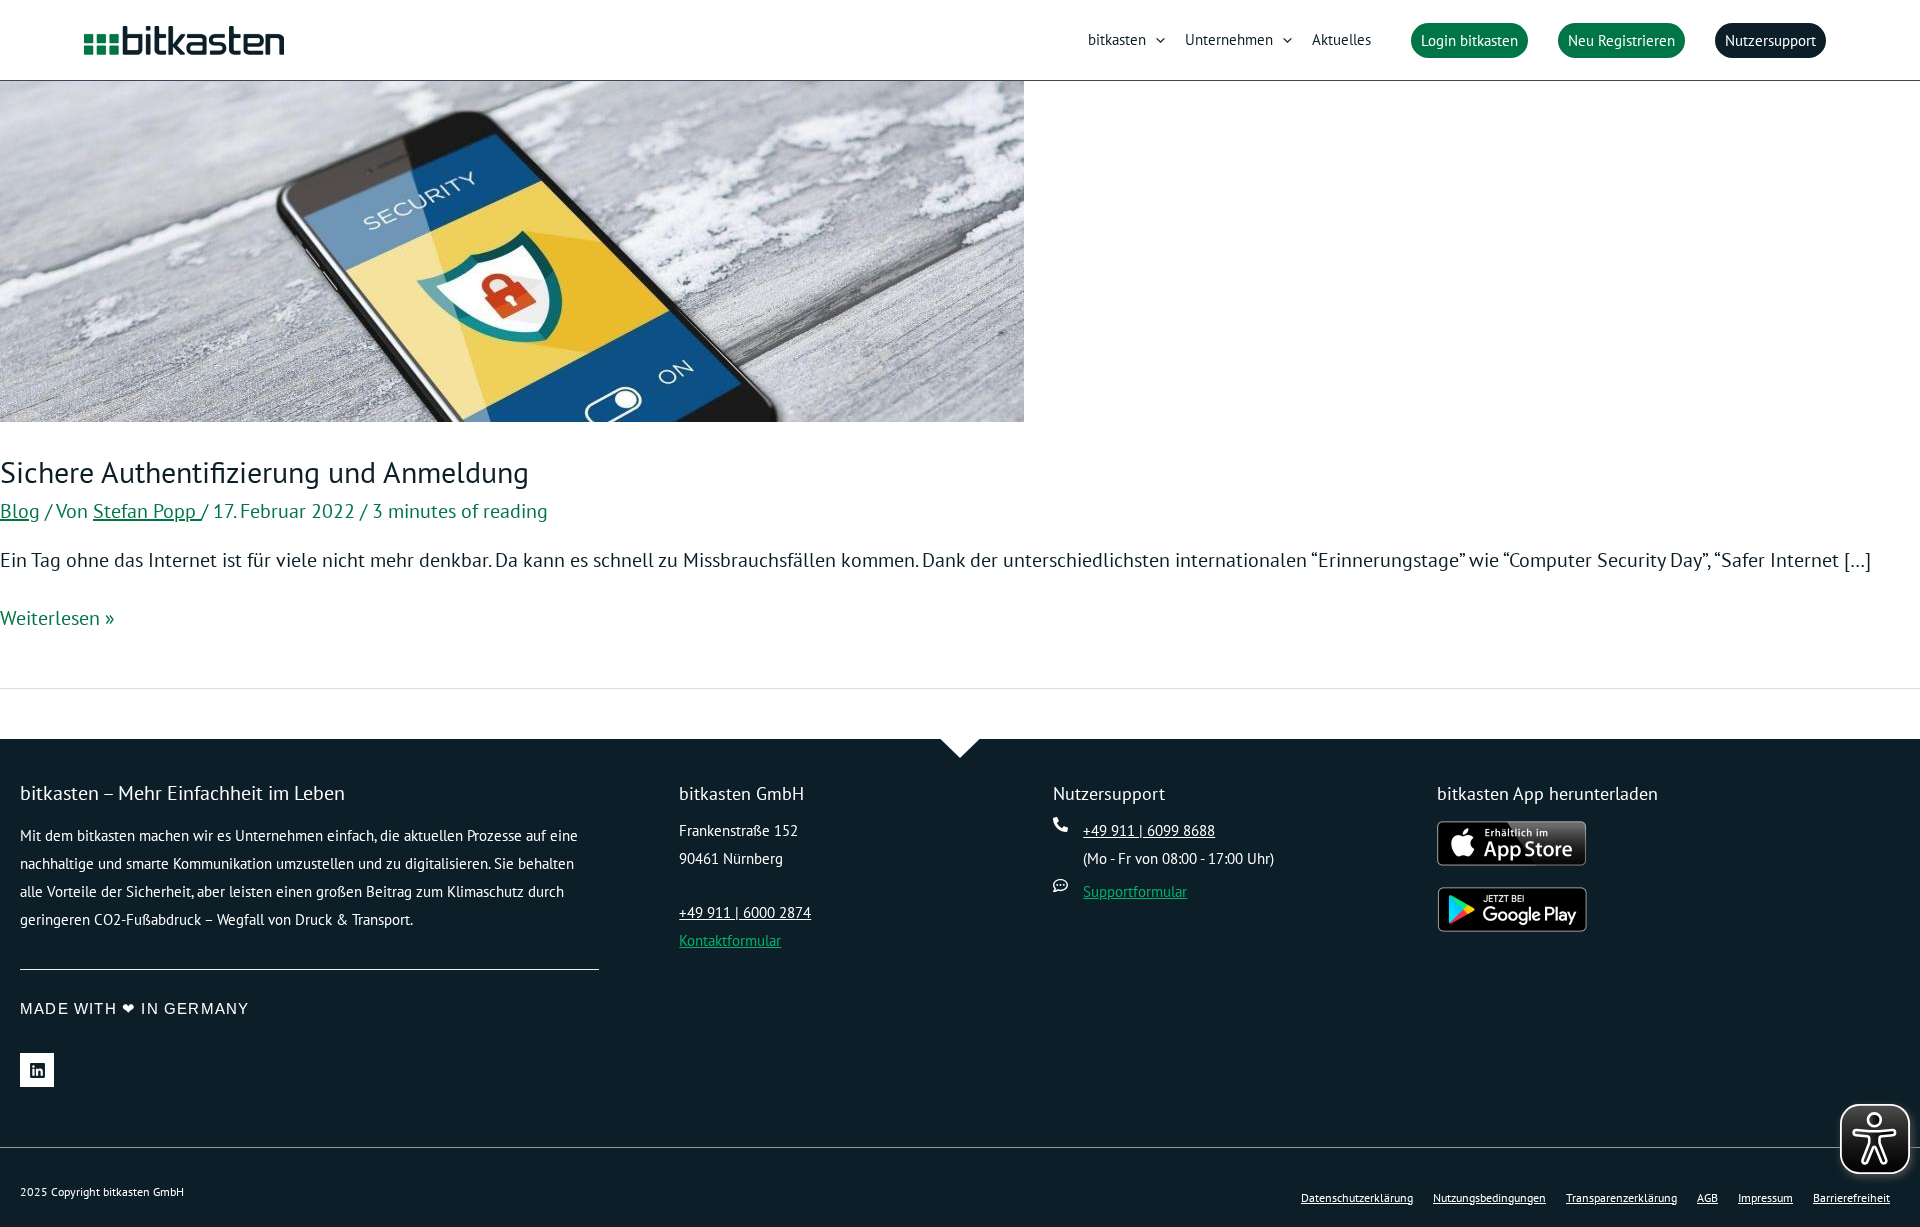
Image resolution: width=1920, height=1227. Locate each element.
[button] (1155, 40)
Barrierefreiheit (1851, 1197)
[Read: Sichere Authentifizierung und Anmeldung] (512, 250)
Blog (20, 511)
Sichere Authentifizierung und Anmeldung (264, 471)
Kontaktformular (730, 940)
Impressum (1765, 1197)
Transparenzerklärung (1621, 1197)
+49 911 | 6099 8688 (1149, 830)
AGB (1707, 1197)
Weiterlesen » (57, 617)
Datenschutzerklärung (1357, 1197)
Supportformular (1135, 891)
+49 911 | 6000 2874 (745, 912)
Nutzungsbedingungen (1489, 1197)
